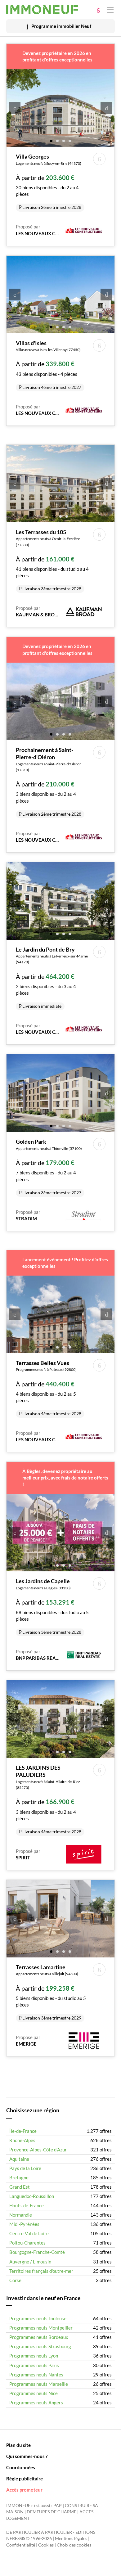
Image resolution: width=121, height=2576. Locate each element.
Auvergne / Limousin (30, 2262)
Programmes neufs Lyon (34, 2356)
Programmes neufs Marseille (39, 2384)
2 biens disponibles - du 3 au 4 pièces (52, 977)
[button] (51, 140)
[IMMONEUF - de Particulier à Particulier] (42, 10)
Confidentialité (21, 2545)
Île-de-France (23, 2131)
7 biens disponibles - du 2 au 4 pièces (49, 1166)
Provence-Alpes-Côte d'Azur (38, 2150)
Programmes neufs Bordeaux (39, 2337)
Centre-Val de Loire (29, 2233)
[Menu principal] (110, 9)
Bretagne (19, 2177)
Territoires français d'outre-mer (41, 2271)
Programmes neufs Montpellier (41, 2328)
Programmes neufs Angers (36, 2403)
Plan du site (18, 2445)
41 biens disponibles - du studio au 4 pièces (52, 560)
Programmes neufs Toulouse (38, 2318)
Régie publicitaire (25, 2479)
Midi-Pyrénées (24, 2224)
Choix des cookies (74, 2545)
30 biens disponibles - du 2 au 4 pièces (49, 181)
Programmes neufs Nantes (36, 2375)
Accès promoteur (24, 2490)
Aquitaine (19, 2159)
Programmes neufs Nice (34, 2393)
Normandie (21, 2215)
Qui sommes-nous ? (27, 2456)
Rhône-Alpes (22, 2140)
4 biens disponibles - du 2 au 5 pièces (49, 1388)
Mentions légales (71, 2538)
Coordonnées (21, 2467)
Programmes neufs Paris (34, 2365)
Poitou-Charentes (27, 2243)
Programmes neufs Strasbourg (40, 2346)
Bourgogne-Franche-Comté (37, 2252)
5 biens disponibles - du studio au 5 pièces (51, 1992)
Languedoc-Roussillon (32, 2196)
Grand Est (20, 2187)
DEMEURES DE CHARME (52, 2512)
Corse (15, 2280)
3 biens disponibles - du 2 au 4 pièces (49, 781)
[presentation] (15, 108)
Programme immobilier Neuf (61, 26)
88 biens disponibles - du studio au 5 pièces (52, 1606)
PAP (58, 2506)
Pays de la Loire (25, 2168)
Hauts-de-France (27, 2205)
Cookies (46, 2545)
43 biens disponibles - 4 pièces (49, 365)
